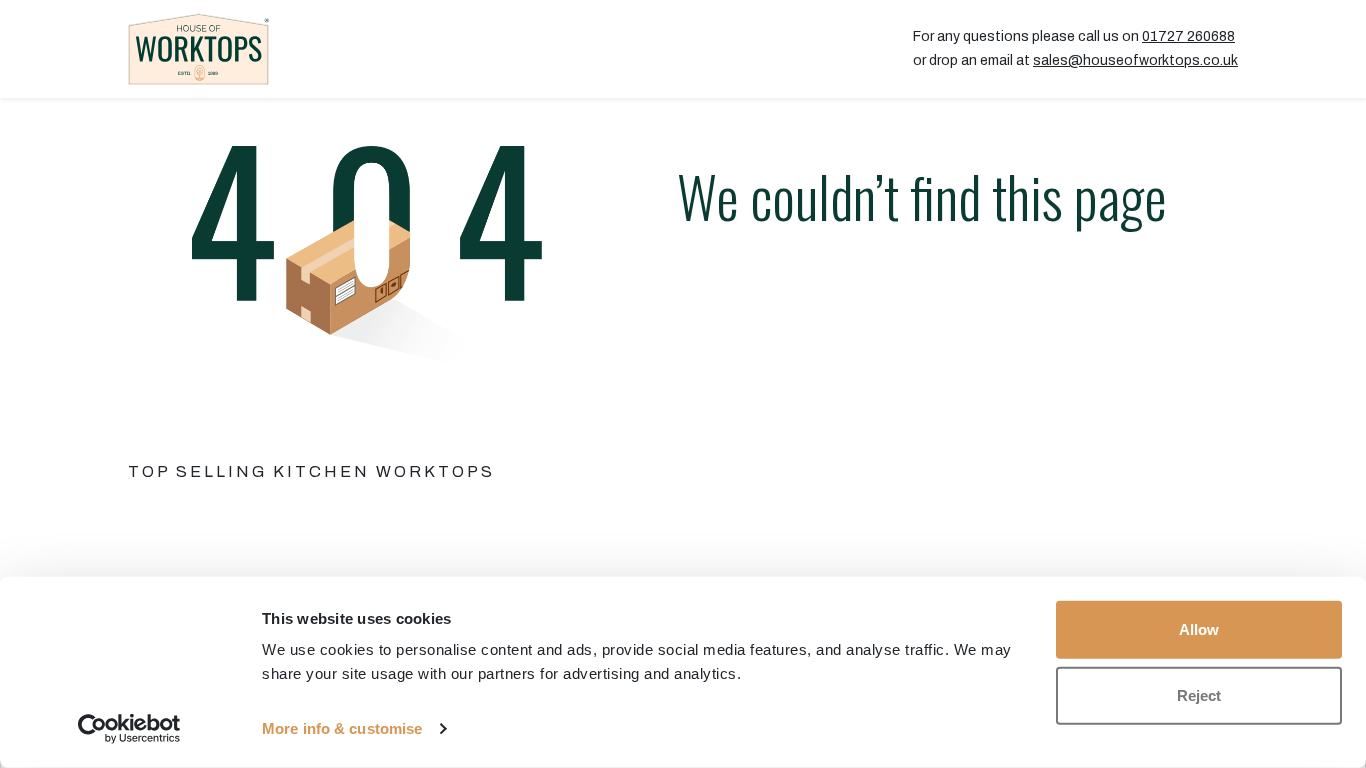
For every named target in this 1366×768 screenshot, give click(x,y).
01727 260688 (1188, 36)
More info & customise (342, 728)
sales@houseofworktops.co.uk (1135, 60)
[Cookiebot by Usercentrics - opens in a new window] (129, 729)
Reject (1199, 694)
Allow (1199, 629)
